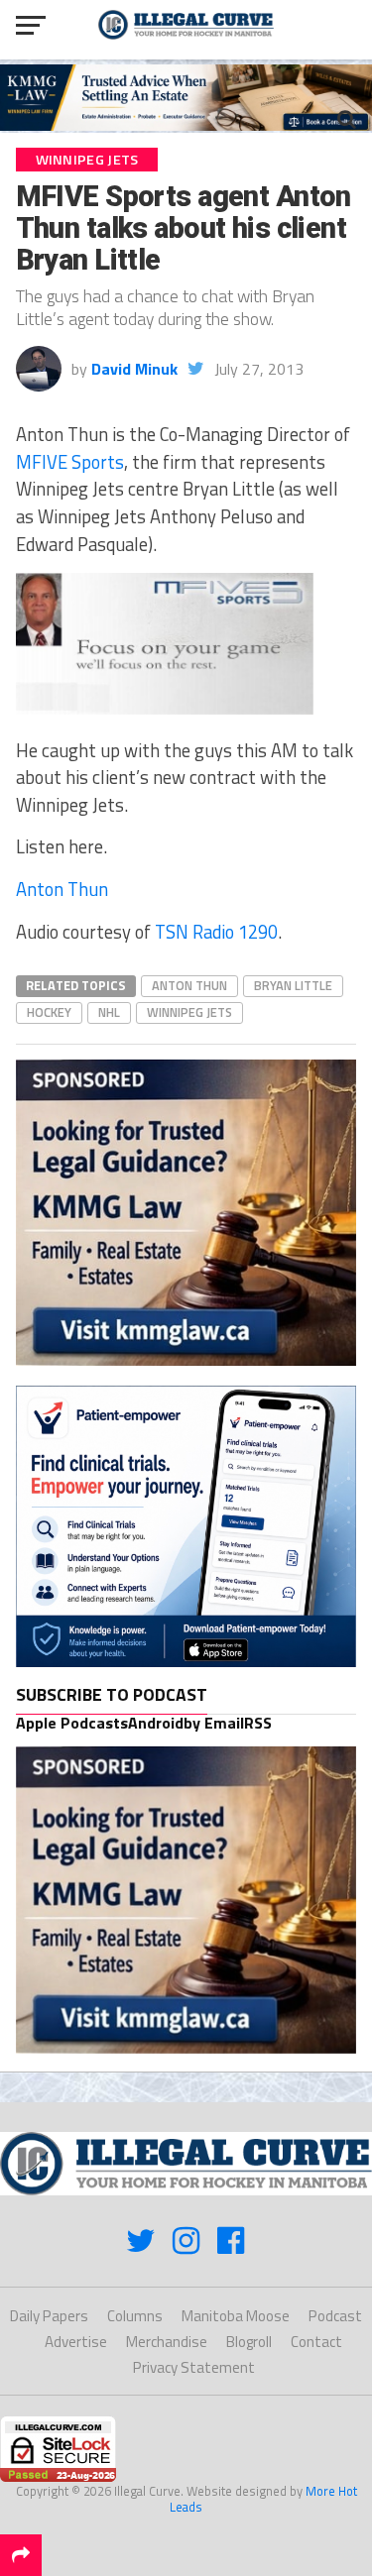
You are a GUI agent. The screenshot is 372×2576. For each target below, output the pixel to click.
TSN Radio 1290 (216, 932)
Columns (135, 2316)
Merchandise (167, 2342)
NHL (109, 1012)
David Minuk (134, 369)
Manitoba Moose (236, 2316)
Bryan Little (293, 985)
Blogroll (249, 2342)
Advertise (76, 2342)
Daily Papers (49, 2316)
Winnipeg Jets (189, 1012)
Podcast (335, 2316)
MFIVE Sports (70, 462)
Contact (316, 2342)
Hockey (49, 1012)
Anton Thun (62, 889)
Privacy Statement (194, 2367)
